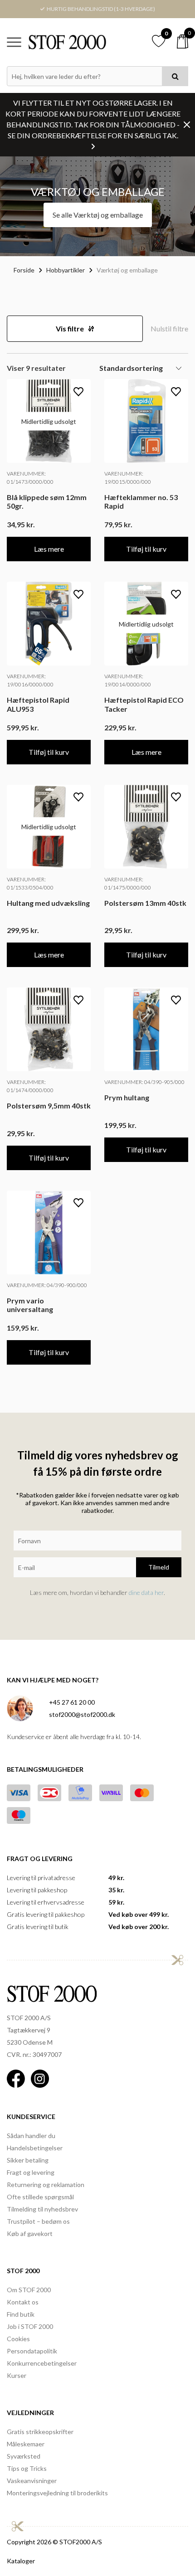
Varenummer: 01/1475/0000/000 (128, 883)
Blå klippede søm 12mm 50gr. (47, 501)
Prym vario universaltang (30, 1305)
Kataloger (21, 2561)
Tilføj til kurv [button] (146, 549)
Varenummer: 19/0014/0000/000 (128, 680)
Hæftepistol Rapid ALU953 (38, 704)
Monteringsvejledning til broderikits (57, 2493)
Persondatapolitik (32, 2351)
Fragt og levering (31, 2172)
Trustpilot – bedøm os (38, 2221)
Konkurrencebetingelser (42, 2363)
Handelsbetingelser (35, 2148)
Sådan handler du (31, 2136)
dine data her (146, 1592)
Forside (24, 270)
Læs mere (49, 549)
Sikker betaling (28, 2160)
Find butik (21, 2314)
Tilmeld (159, 1567)
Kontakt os (23, 2302)
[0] (183, 41)
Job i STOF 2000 (30, 2326)
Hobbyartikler (66, 270)
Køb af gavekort (30, 2233)
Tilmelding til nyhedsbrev (42, 2209)
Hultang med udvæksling (48, 903)
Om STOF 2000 (29, 2290)
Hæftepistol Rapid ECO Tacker (144, 704)
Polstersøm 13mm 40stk (145, 903)
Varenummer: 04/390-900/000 (47, 1285)
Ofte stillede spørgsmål (40, 2197)
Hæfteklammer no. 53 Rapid (141, 501)
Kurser (17, 2375)
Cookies (18, 2339)
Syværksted (24, 2456)
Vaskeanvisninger (32, 2481)
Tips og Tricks (27, 2468)
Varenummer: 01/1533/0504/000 (30, 883)
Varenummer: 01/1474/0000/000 (30, 1086)
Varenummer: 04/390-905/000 (144, 1082)
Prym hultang (127, 1097)
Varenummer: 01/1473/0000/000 (30, 478)
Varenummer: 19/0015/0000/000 (128, 478)
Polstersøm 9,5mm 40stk (49, 1106)
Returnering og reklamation (46, 2185)
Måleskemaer (26, 2444)
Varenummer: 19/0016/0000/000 (30, 680)
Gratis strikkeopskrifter (40, 2432)
